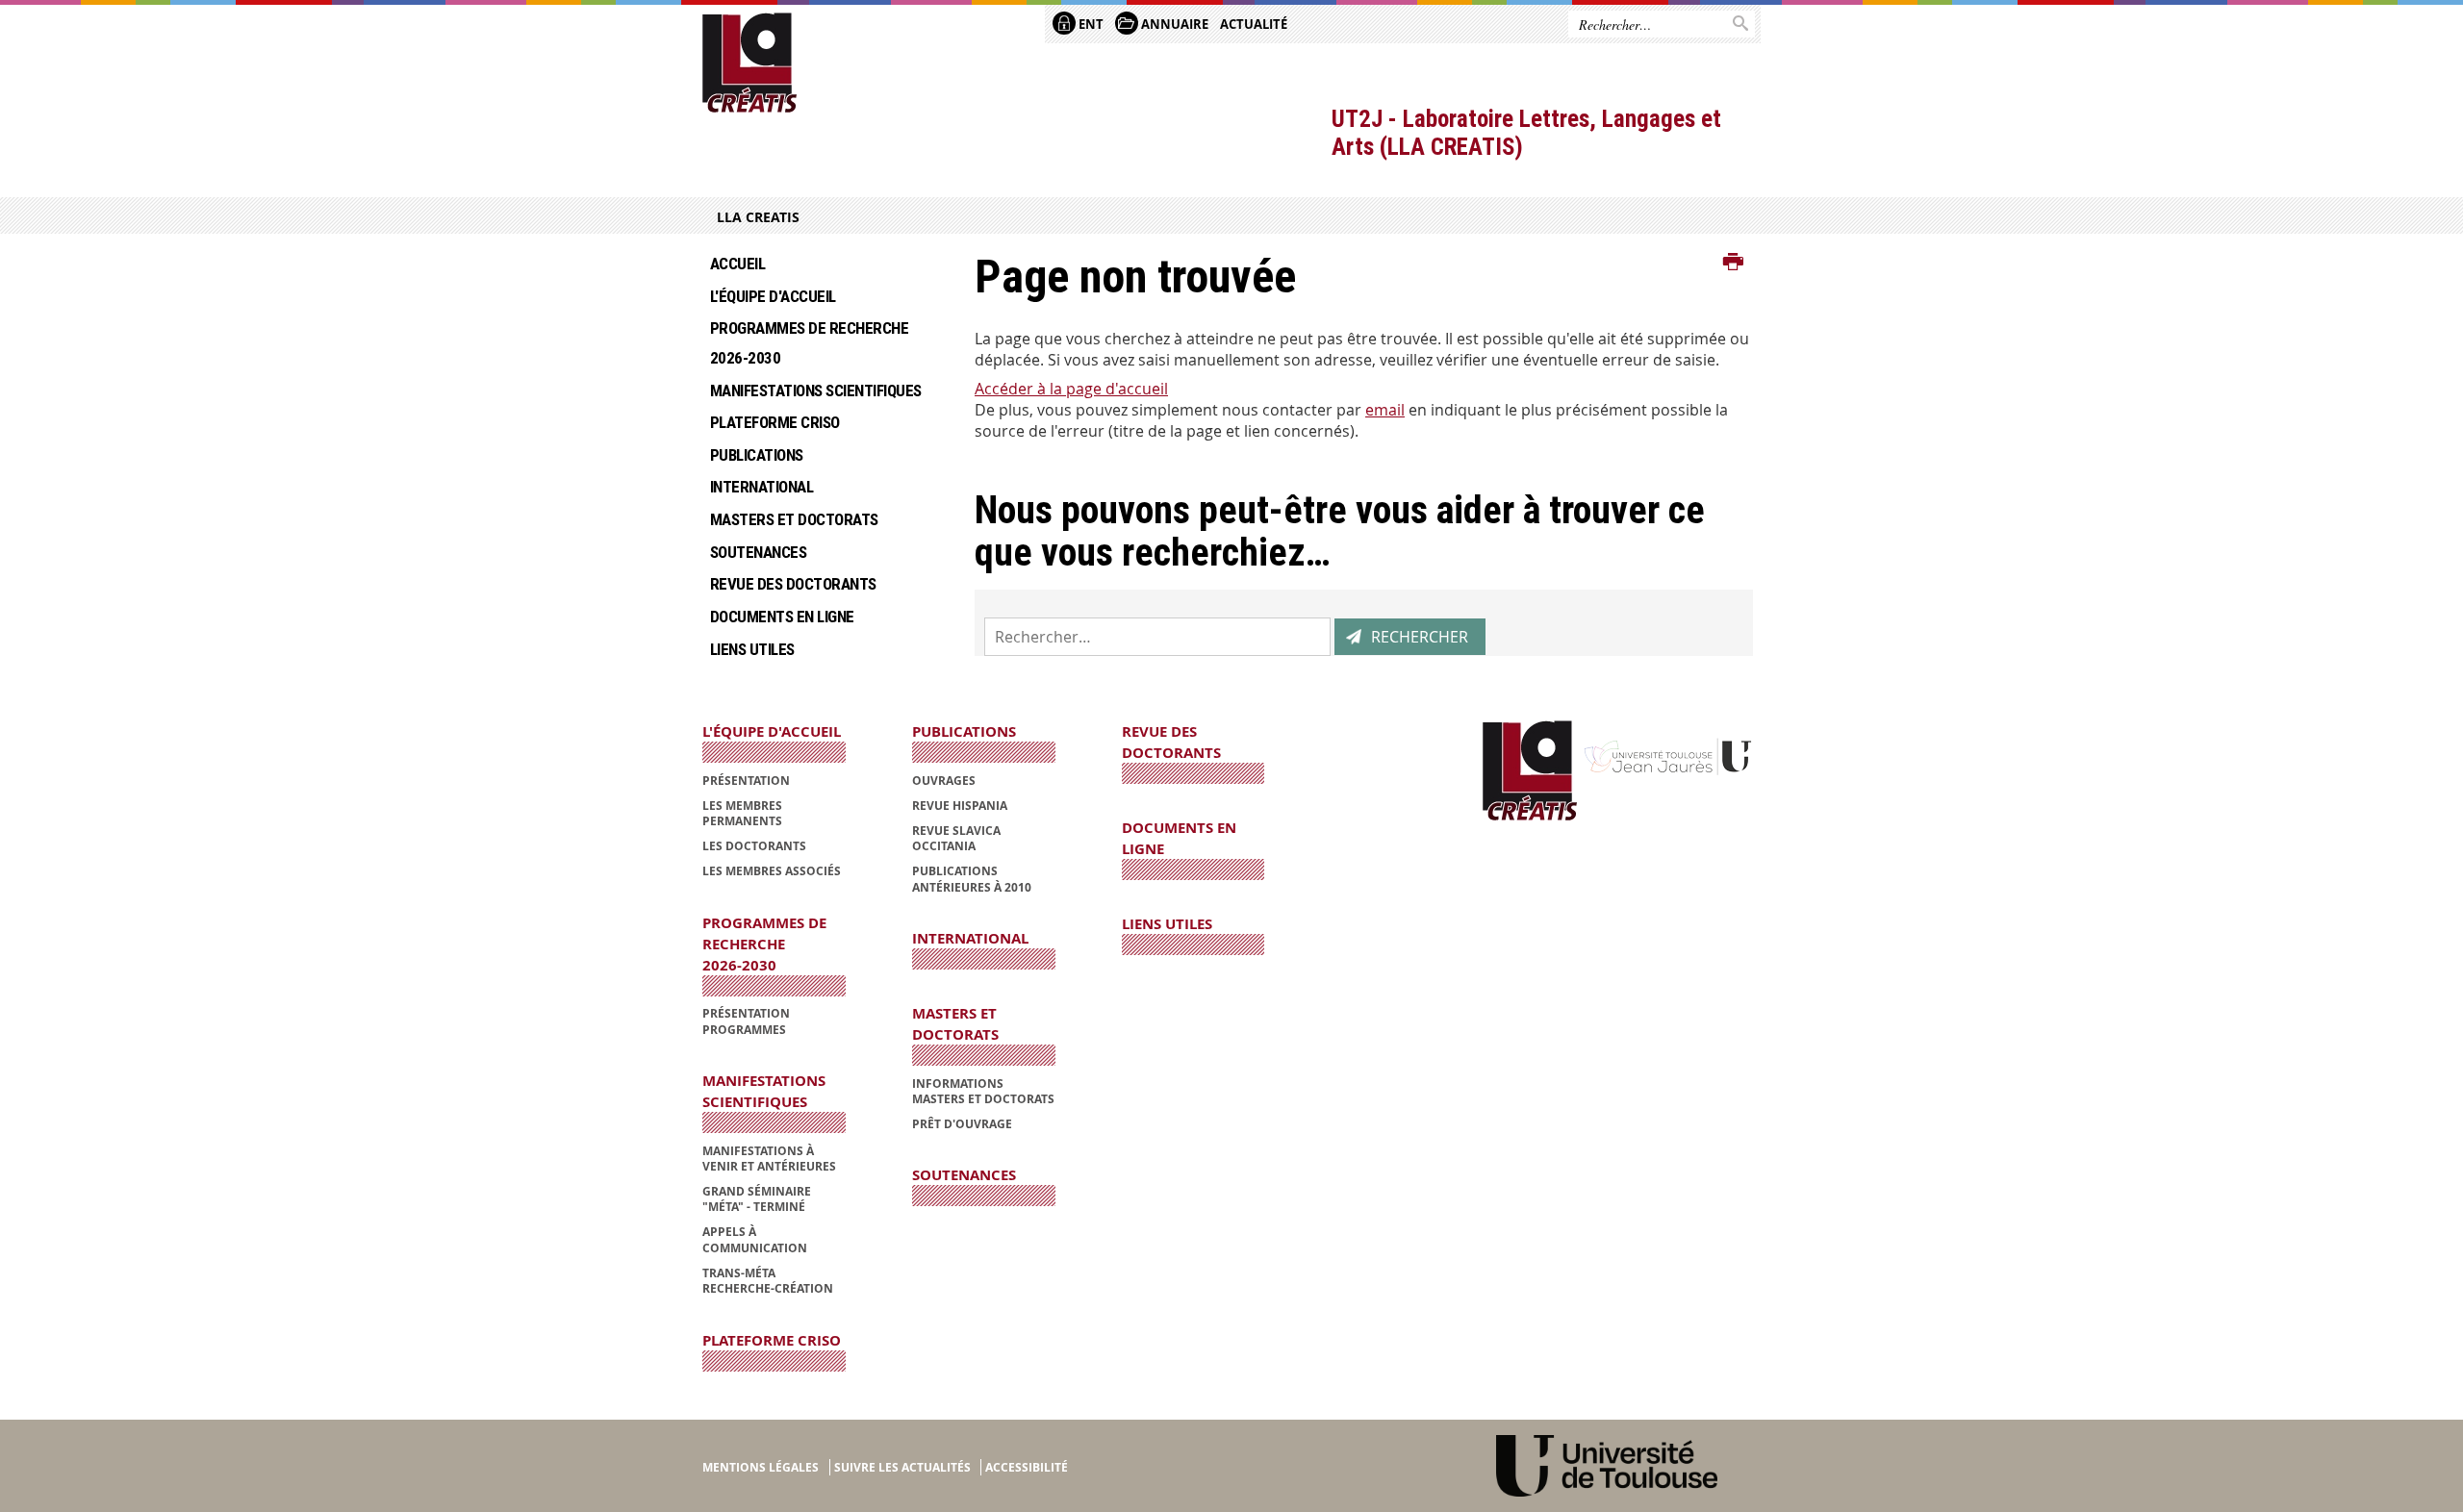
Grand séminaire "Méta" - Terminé (757, 1199)
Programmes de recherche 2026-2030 (813, 343)
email (1385, 410)
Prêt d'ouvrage (962, 1124)
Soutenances (758, 552)
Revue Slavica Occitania (956, 838)
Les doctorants (754, 846)
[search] (1157, 637)
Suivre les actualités (902, 1467)
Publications (757, 455)
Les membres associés (772, 871)
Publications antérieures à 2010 (972, 879)
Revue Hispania (960, 806)
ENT (1090, 24)
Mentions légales (761, 1467)
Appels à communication (755, 1239)
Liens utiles (752, 649)
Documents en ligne (782, 617)
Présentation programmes (746, 1021)
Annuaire (1173, 24)
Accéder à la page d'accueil (1071, 389)
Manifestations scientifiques (816, 391)
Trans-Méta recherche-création (768, 1281)
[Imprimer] (1733, 263)
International (762, 487)
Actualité (1254, 24)
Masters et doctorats (794, 519)
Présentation (746, 781)
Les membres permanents (742, 813)
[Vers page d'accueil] (750, 63)
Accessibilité (1027, 1467)
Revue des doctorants (793, 584)
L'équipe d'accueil (773, 296)
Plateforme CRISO (775, 422)
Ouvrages (944, 781)
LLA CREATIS (758, 217)
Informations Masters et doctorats (983, 1091)
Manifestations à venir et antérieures (769, 1159)
